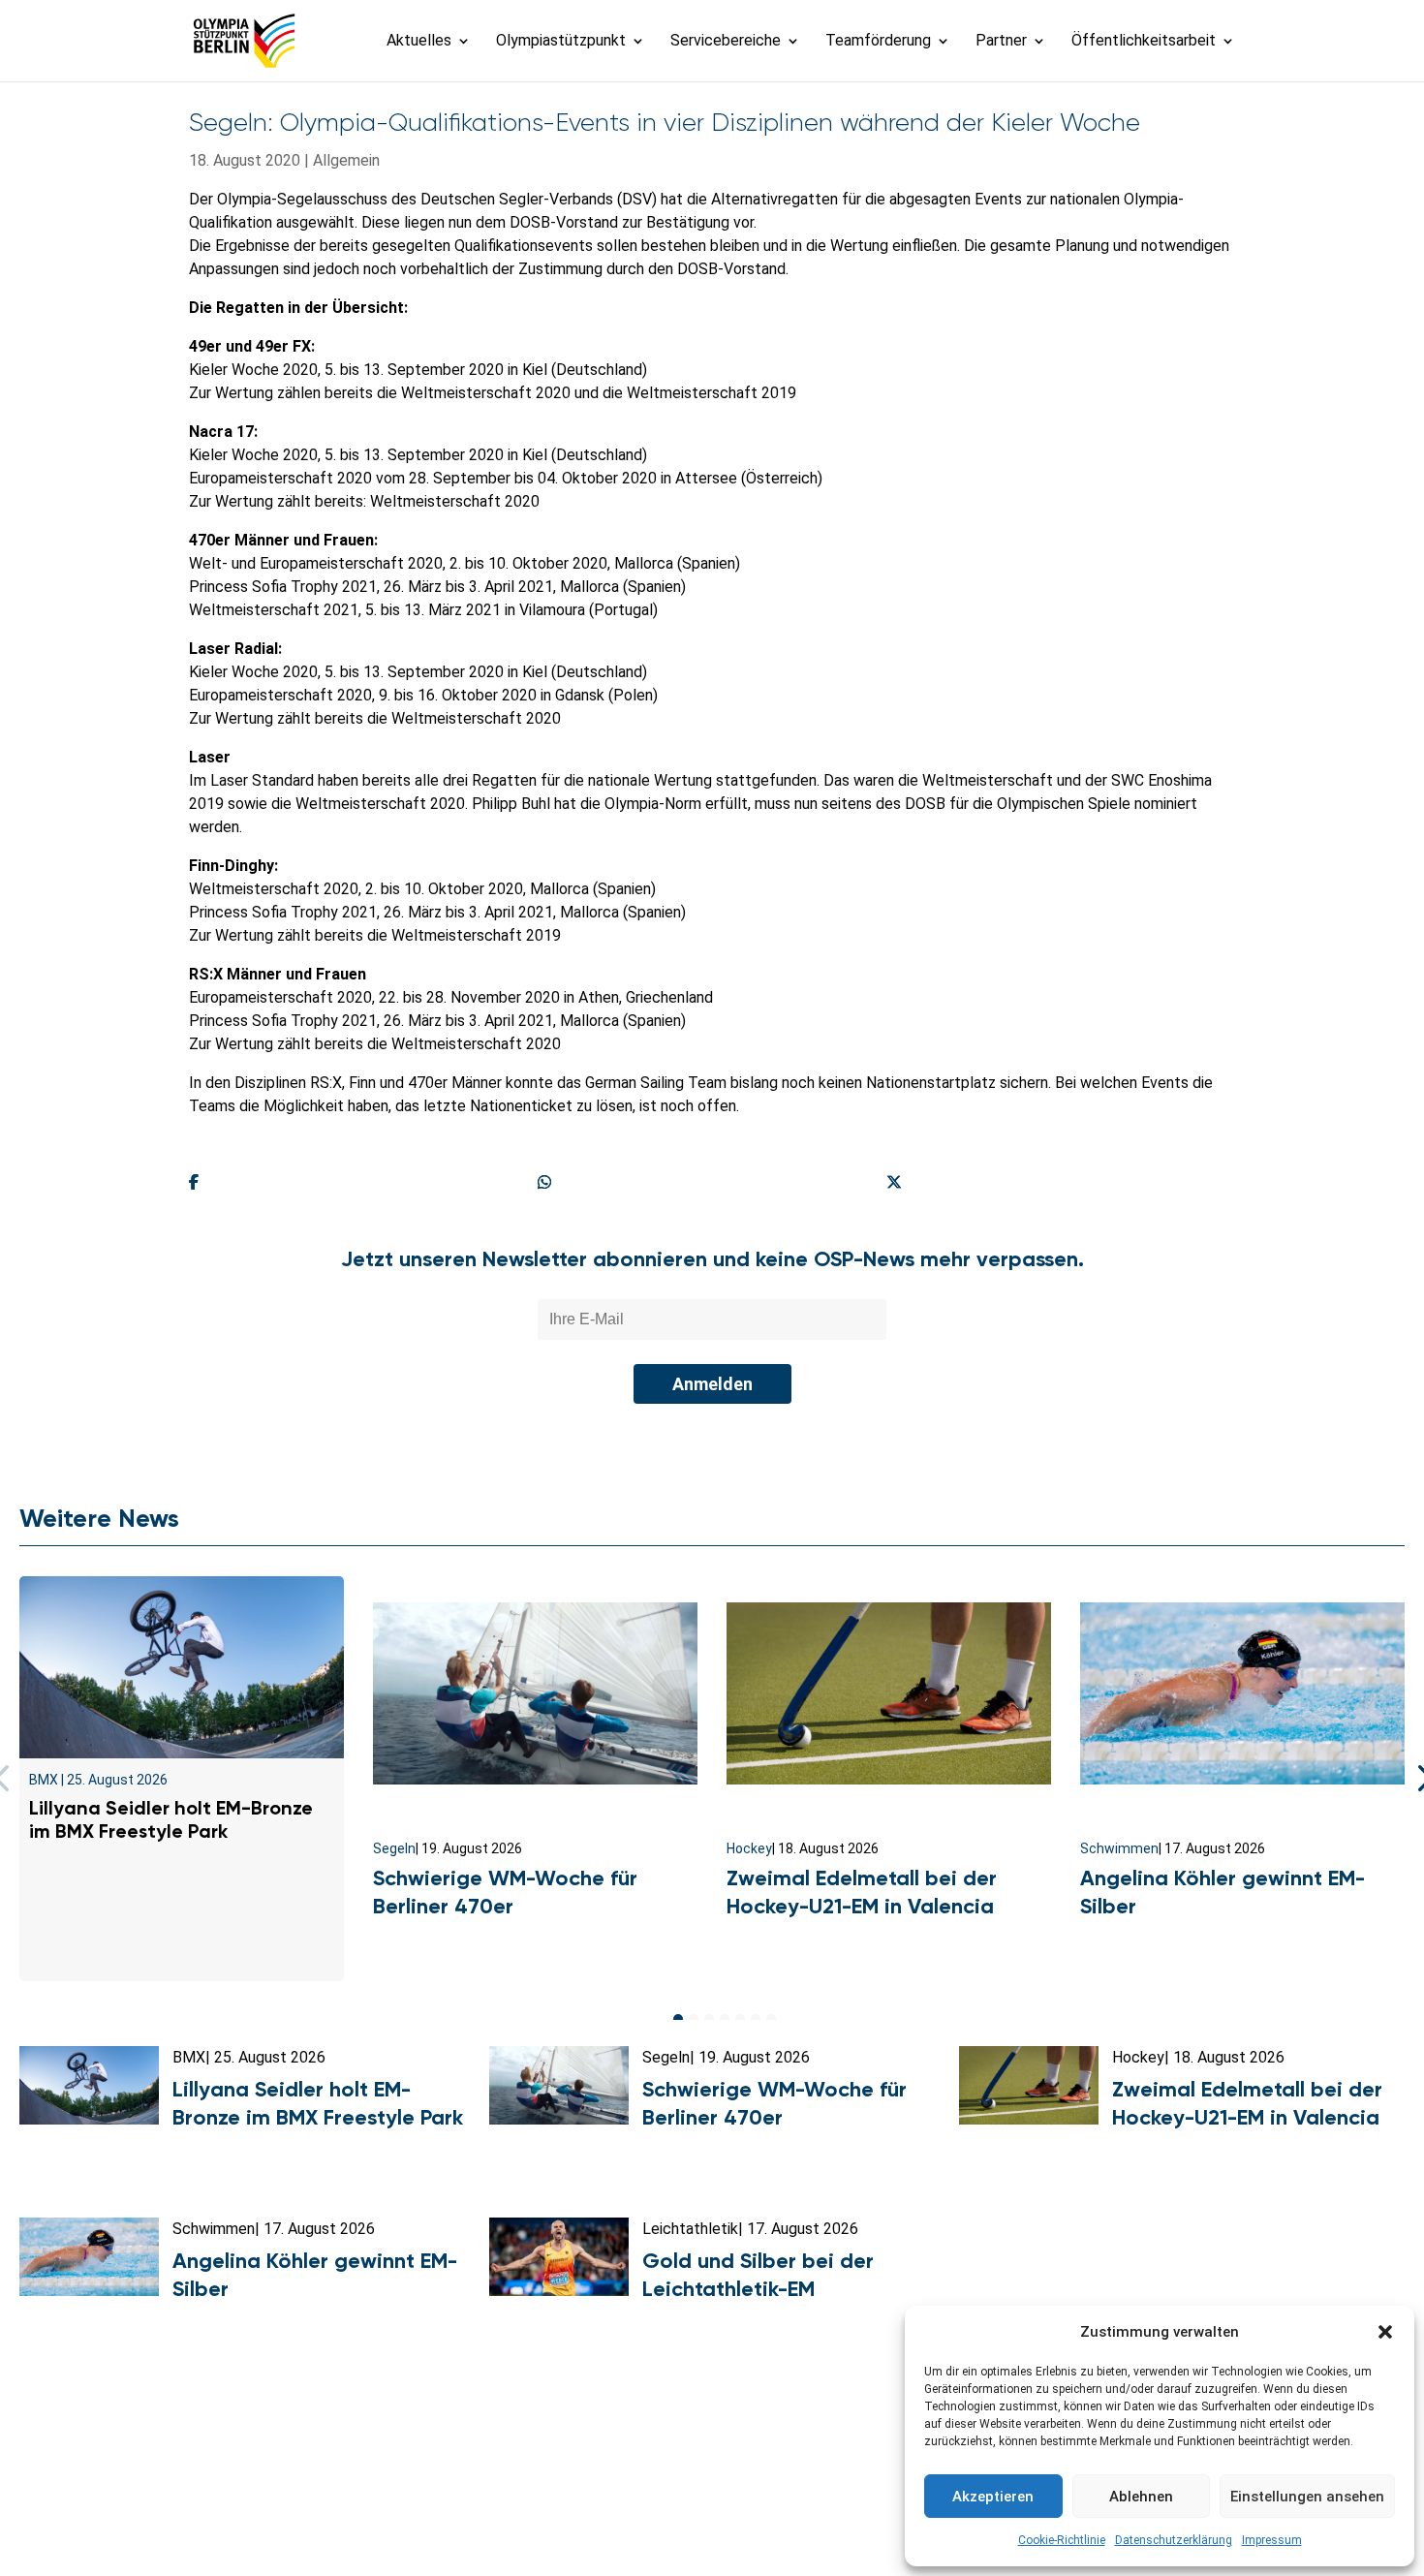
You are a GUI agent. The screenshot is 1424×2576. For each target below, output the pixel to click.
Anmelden (712, 1384)
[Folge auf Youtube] (755, 2524)
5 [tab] (740, 2019)
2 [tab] (694, 2019)
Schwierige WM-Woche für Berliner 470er (505, 1892)
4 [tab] (725, 2019)
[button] (1385, 2332)
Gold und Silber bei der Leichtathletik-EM (758, 2275)
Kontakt (386, 2478)
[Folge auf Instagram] (712, 2524)
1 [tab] (678, 2019)
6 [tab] (756, 2019)
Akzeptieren (993, 2497)
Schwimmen (1119, 1848)
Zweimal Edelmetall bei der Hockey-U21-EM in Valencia (862, 1892)
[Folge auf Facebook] (669, 2524)
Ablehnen (1141, 2497)
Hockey (749, 1848)
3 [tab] (709, 2019)
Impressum (1272, 2540)
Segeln (394, 1848)
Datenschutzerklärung (1174, 2540)
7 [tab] (771, 2019)
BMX (44, 1780)
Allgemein (346, 160)
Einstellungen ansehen (1307, 2497)
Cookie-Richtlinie (1062, 2540)
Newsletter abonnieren (519, 2478)
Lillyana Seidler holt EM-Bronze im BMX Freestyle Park (171, 1819)
